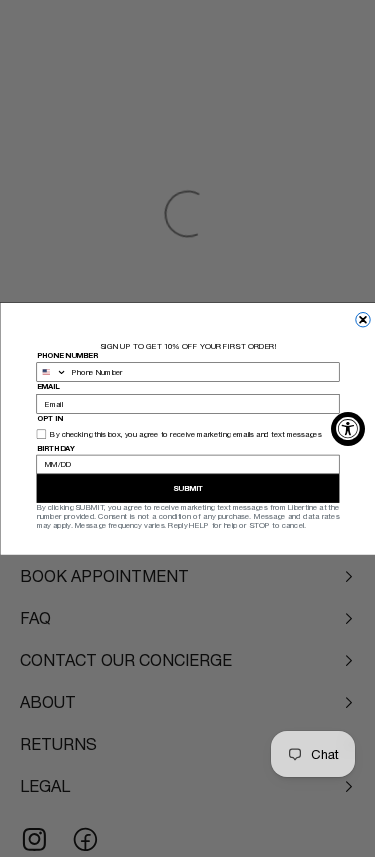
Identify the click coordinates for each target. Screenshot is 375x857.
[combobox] (52, 372)
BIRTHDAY (55, 446)
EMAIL (48, 386)
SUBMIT (188, 488)
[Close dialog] (362, 319)
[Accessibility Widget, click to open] (348, 429)
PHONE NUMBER (67, 354)
